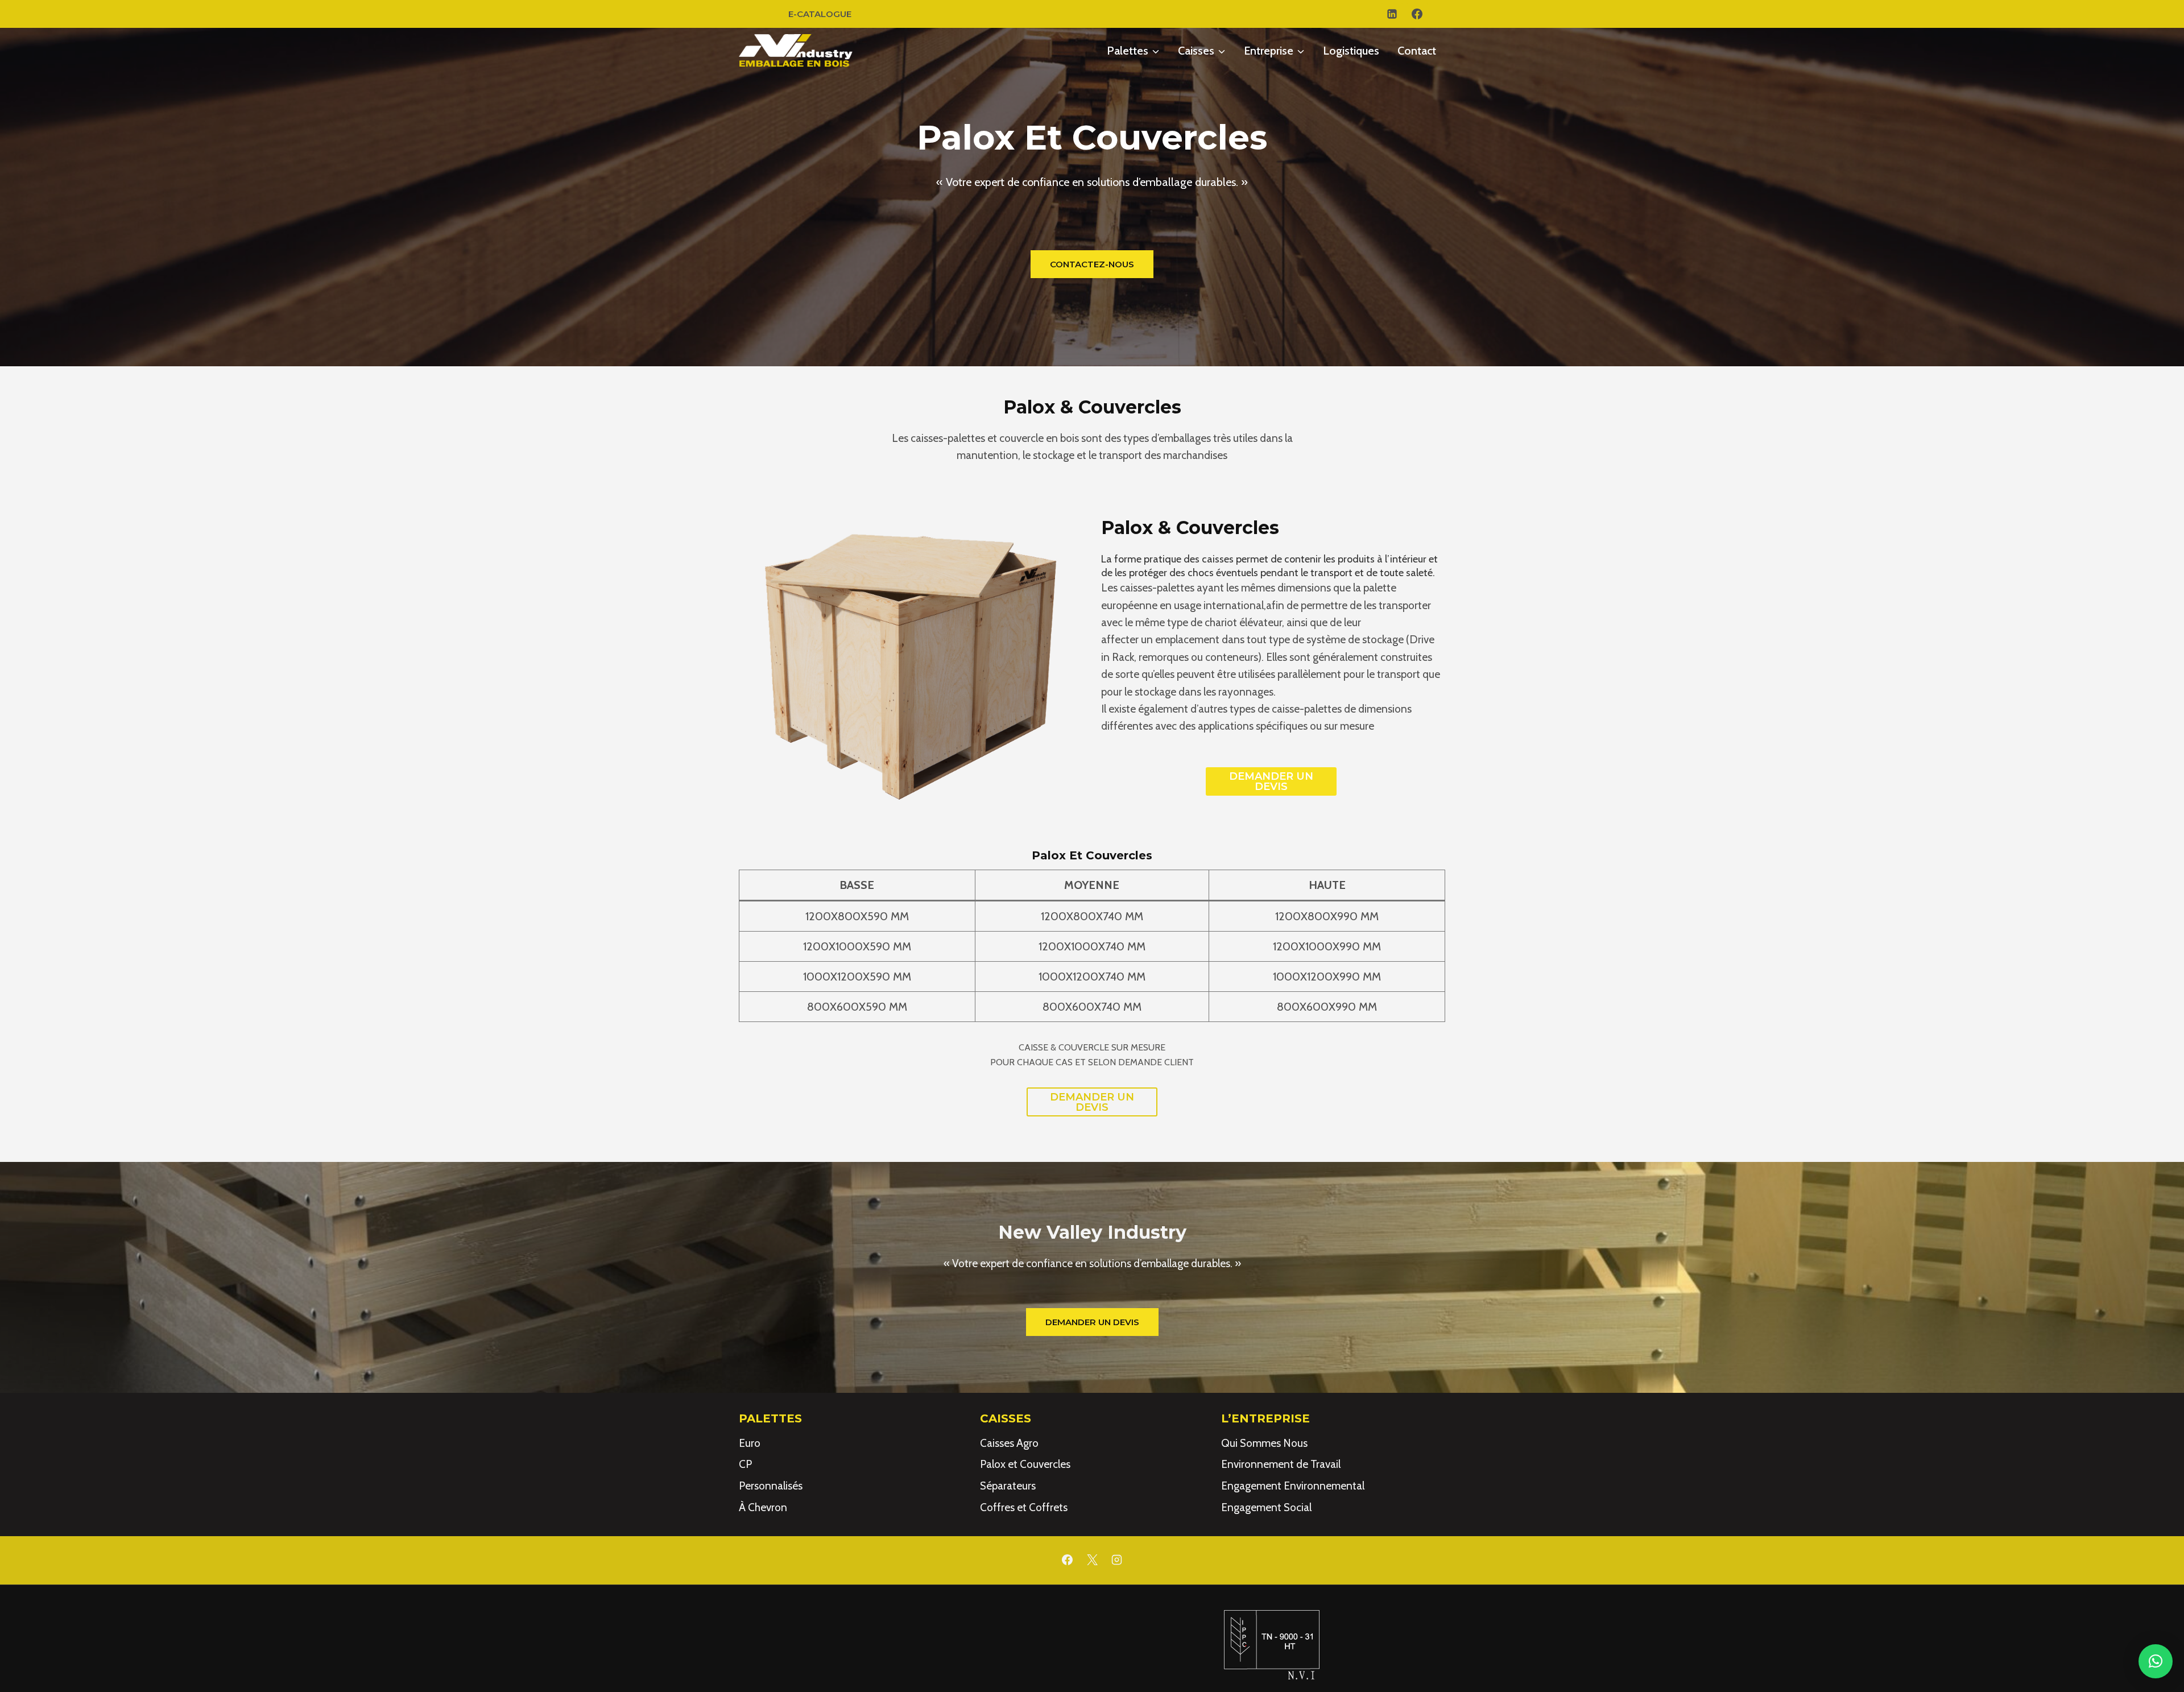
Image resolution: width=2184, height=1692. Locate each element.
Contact (1417, 51)
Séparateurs (1008, 1486)
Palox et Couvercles (1025, 1464)
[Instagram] (1117, 1560)
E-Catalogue (820, 14)
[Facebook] (1417, 14)
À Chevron (763, 1507)
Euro (750, 1443)
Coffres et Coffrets (1024, 1507)
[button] (2156, 1661)
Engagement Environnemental (1293, 1486)
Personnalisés (771, 1486)
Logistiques (1351, 51)
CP (745, 1464)
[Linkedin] (1392, 14)
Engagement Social (1266, 1507)
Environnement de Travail (1281, 1464)
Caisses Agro (1009, 1443)
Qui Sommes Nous (1264, 1443)
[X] (1092, 1560)
